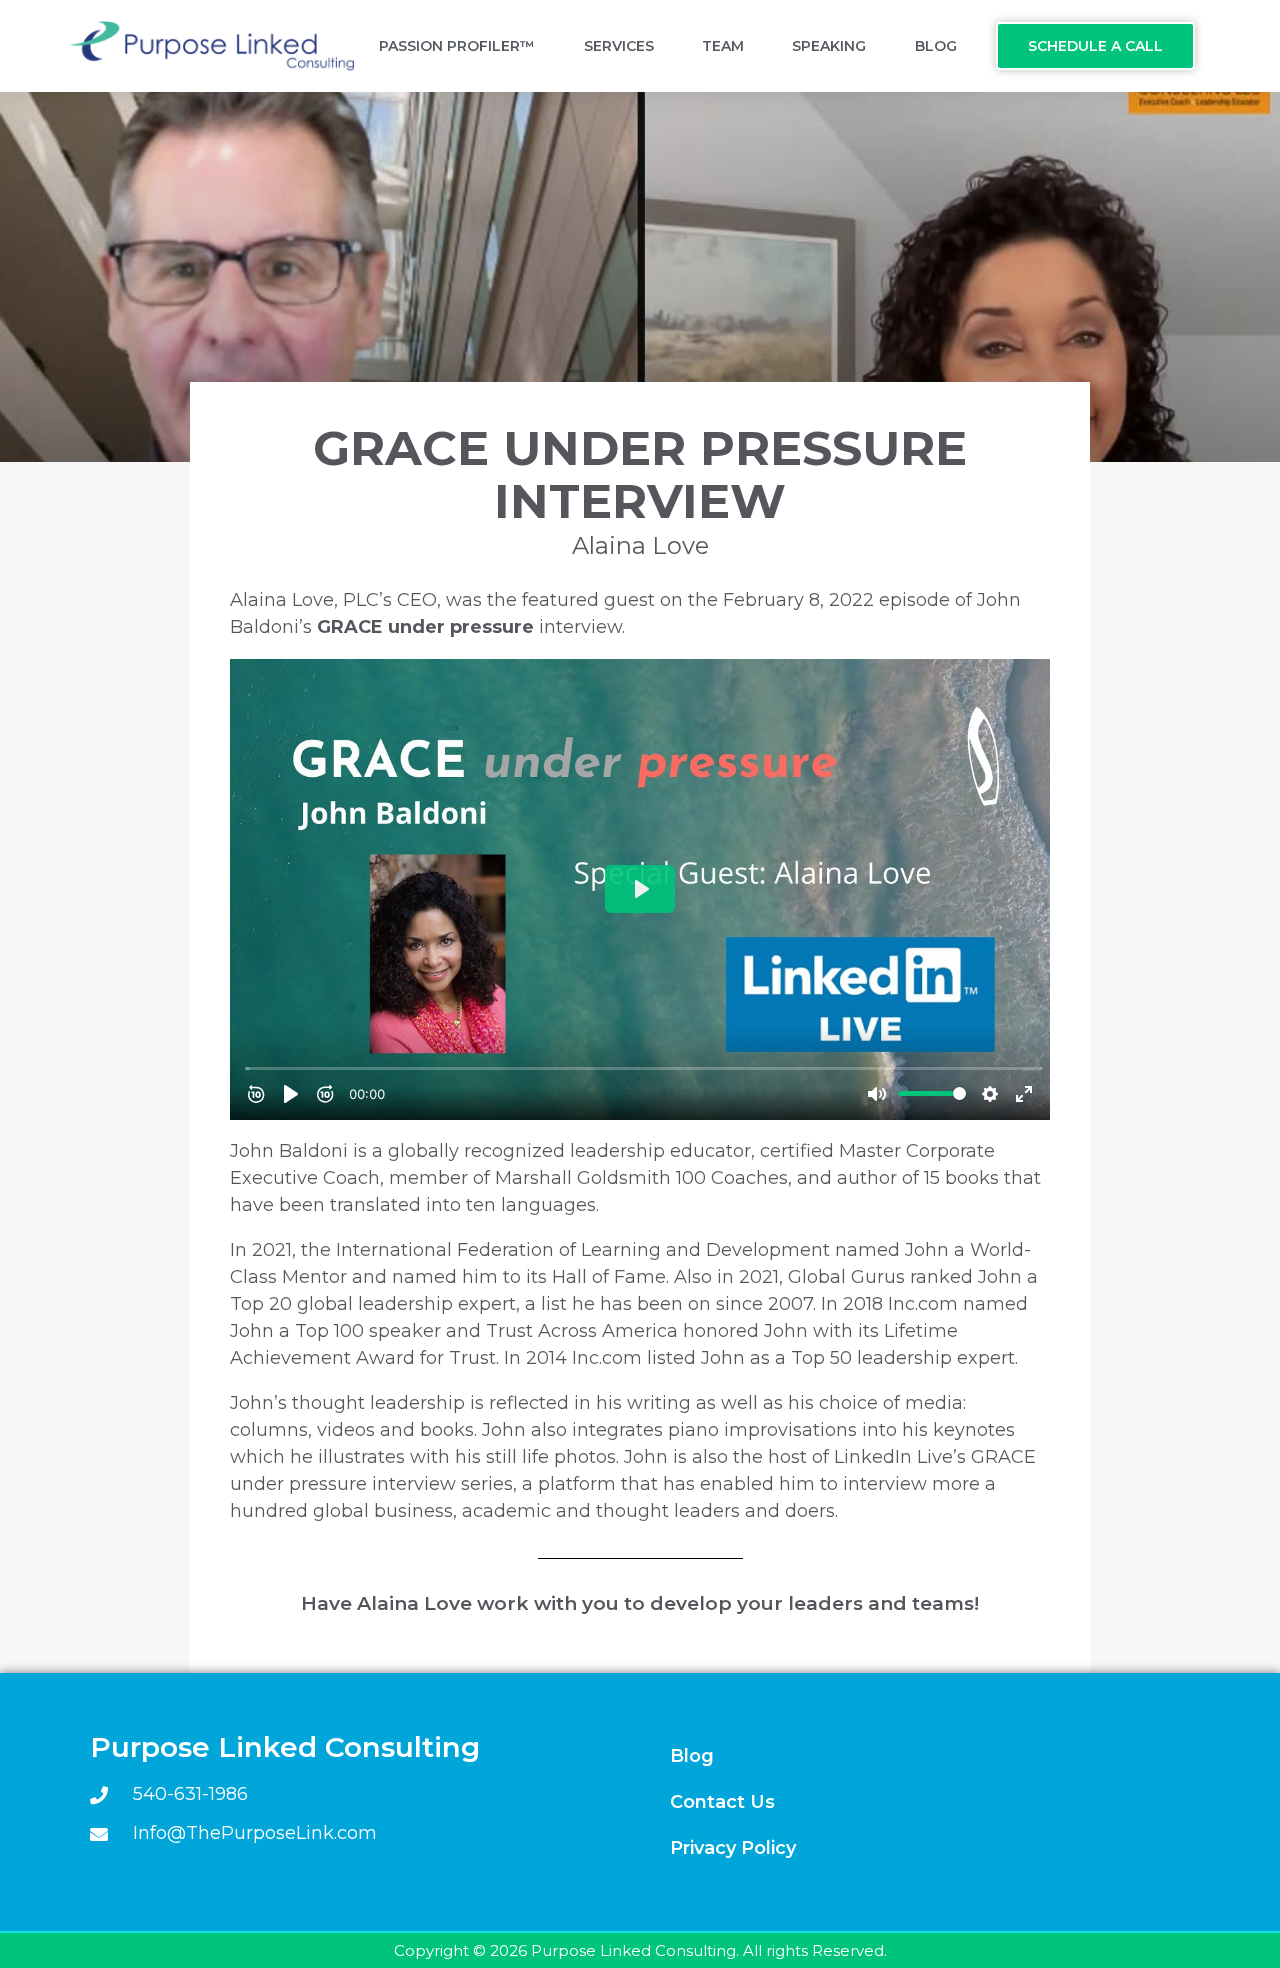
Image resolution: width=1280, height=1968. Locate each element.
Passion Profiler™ (457, 46)
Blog (936, 46)
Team (723, 46)
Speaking (829, 46)
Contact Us (722, 1802)
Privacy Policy (733, 1848)
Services (619, 46)
